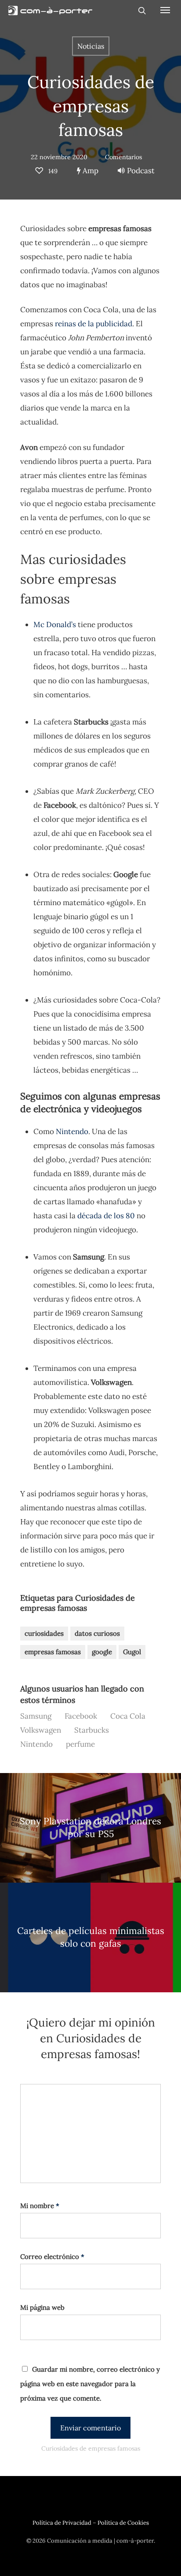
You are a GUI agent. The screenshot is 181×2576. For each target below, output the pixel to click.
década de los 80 (106, 1216)
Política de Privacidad (62, 2523)
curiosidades (44, 1633)
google (102, 1652)
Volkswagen (41, 1730)
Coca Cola (128, 1716)
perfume (80, 1744)
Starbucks (92, 1730)
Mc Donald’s (55, 624)
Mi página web (42, 2307)
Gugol (132, 1652)
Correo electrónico (52, 2257)
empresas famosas (53, 1652)
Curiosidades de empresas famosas (91, 106)
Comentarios (123, 157)
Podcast (141, 171)
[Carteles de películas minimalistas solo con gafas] (90, 1937)
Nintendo (72, 1131)
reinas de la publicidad (94, 324)
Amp (90, 171)
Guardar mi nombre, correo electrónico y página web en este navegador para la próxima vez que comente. (90, 2384)
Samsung (36, 1716)
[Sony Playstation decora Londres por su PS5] (90, 1828)
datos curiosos (97, 1633)
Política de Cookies (123, 2523)
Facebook (81, 1716)
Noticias (91, 46)
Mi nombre (40, 2206)
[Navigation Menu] (165, 10)
